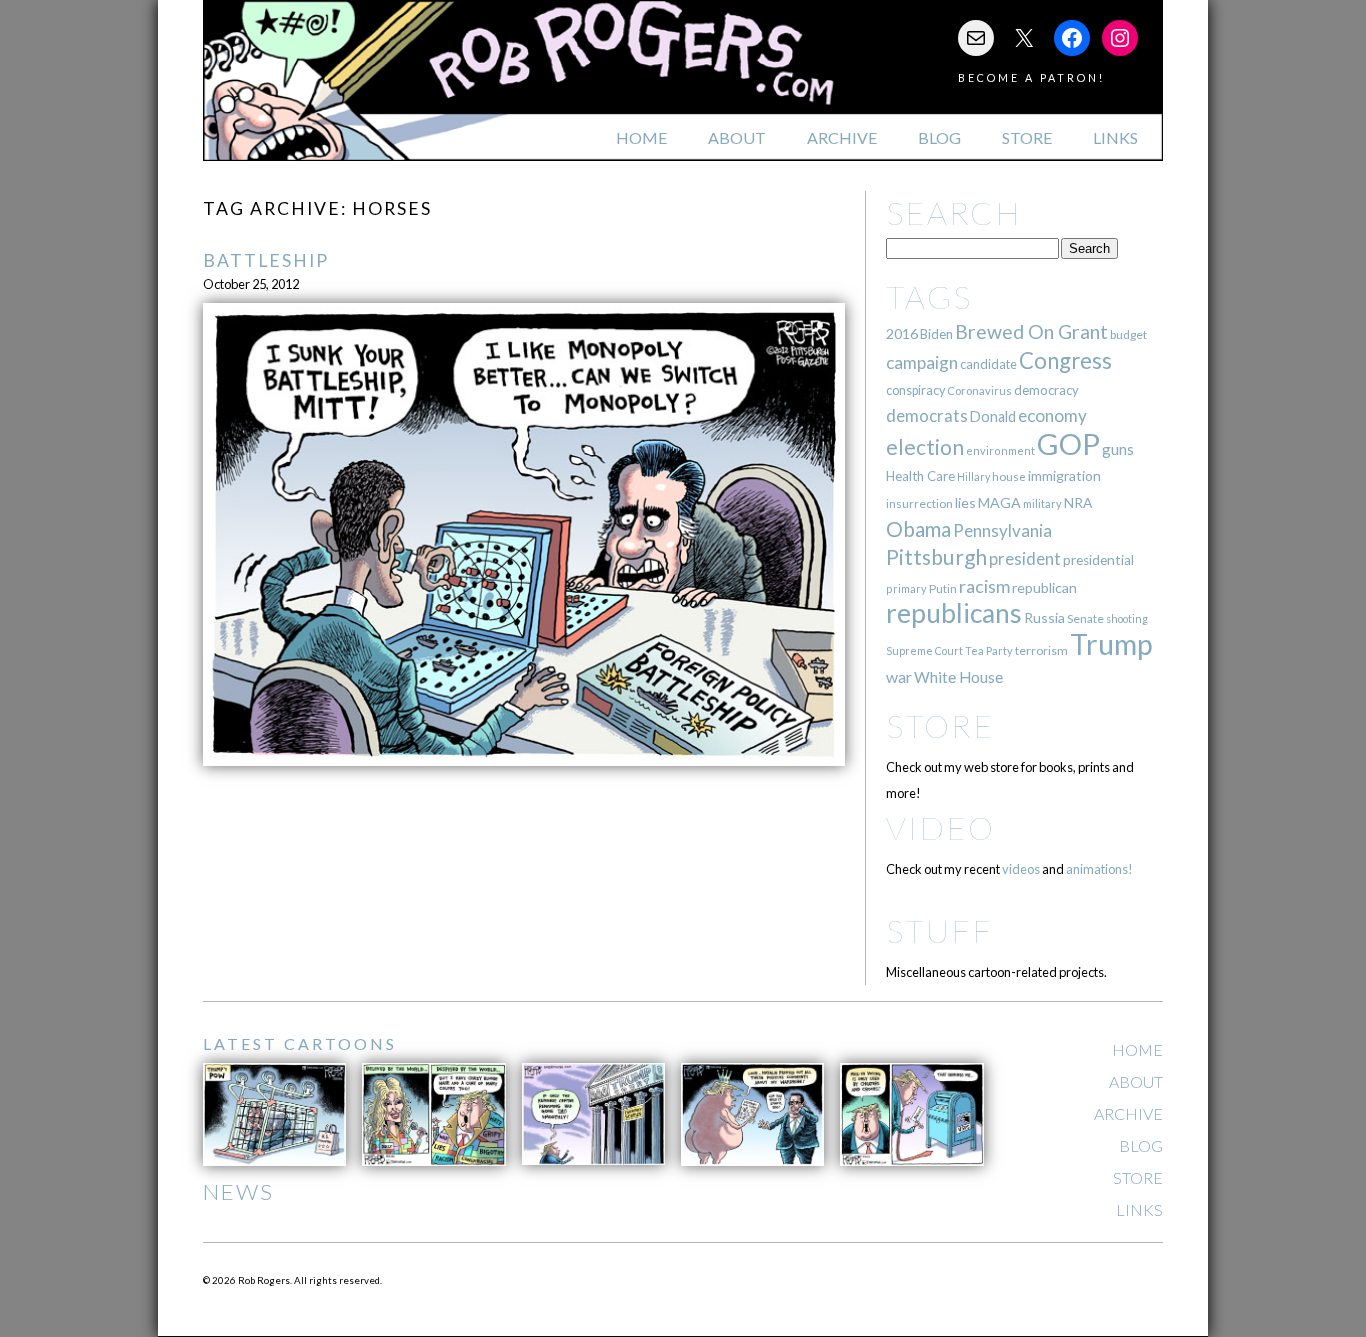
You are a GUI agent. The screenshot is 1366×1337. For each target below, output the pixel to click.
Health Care (920, 476)
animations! (1099, 869)
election (925, 446)
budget (1128, 334)
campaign (922, 362)
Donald (993, 416)
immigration (1064, 475)
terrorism (1041, 650)
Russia (1044, 617)
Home (641, 137)
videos (1021, 869)
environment (1000, 450)
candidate (988, 364)
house (1009, 476)
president (1025, 559)
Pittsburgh (936, 557)
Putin (943, 588)
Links (1115, 137)
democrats (927, 415)
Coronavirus (979, 390)
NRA (1078, 502)
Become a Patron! (1031, 77)
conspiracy (915, 390)
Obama (918, 529)
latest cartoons (300, 1043)
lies (965, 502)
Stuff (939, 930)
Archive (842, 137)
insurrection (919, 503)
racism (984, 586)
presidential (1098, 560)
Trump (1111, 644)
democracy (1046, 390)
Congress (1065, 360)
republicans (954, 613)
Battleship (266, 260)
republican (1044, 587)
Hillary (973, 476)
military (1042, 503)
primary (906, 588)
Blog (939, 137)
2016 (902, 333)
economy (1052, 415)
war (899, 676)
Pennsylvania (1002, 530)
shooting (1127, 618)
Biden (936, 334)
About (737, 137)
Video (940, 827)
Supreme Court (924, 650)
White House (958, 677)
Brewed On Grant (1031, 331)
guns (1118, 449)
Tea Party (989, 650)
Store (1027, 137)
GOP (1068, 443)
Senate (1085, 618)
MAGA (999, 502)
